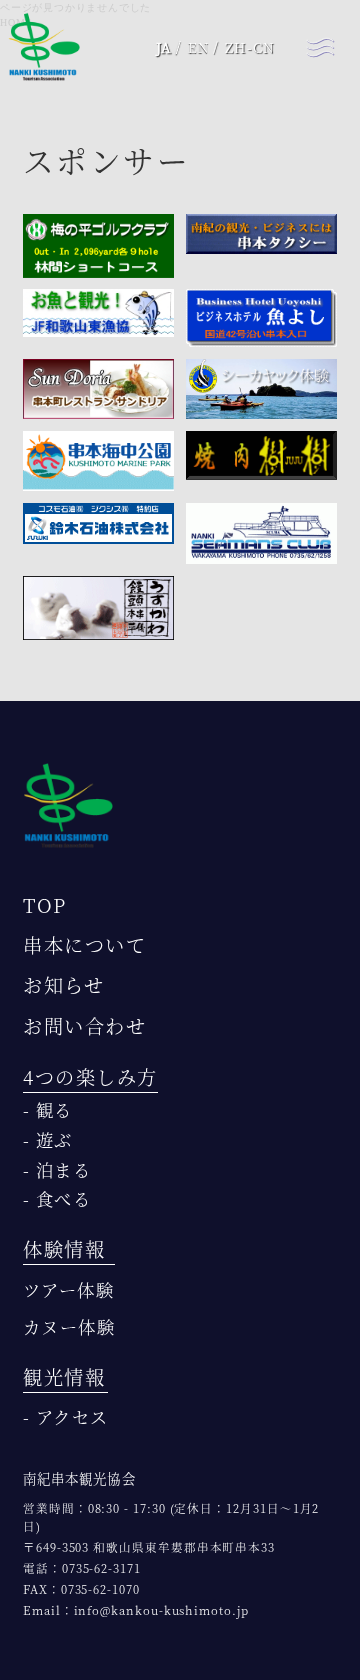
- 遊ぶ (48, 1139)
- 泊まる (57, 1169)
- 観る (48, 1109)
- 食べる (57, 1198)
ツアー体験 (68, 1289)
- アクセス (65, 1416)
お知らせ (63, 984)
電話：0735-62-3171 (82, 1568)
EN (199, 47)
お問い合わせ (84, 1025)
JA (164, 47)
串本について (84, 944)
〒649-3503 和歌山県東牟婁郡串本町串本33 (149, 1547)
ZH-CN (250, 47)
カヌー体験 (69, 1326)
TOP (45, 904)
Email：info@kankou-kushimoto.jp (136, 1610)
